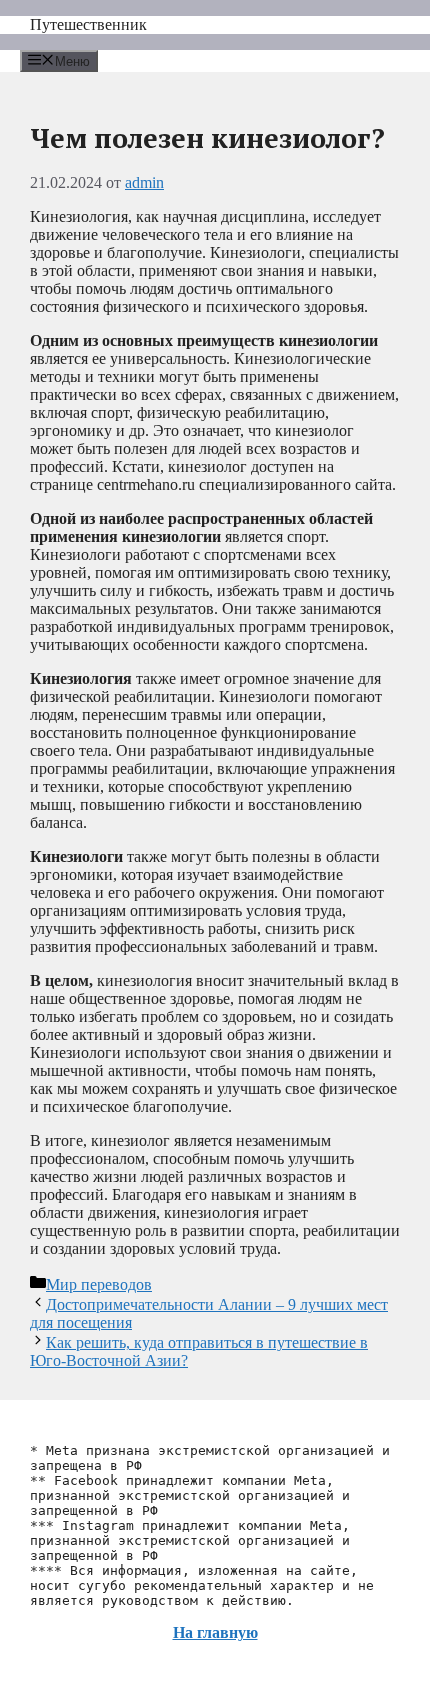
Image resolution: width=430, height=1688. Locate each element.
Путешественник (88, 24)
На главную (215, 1632)
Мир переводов (99, 1284)
